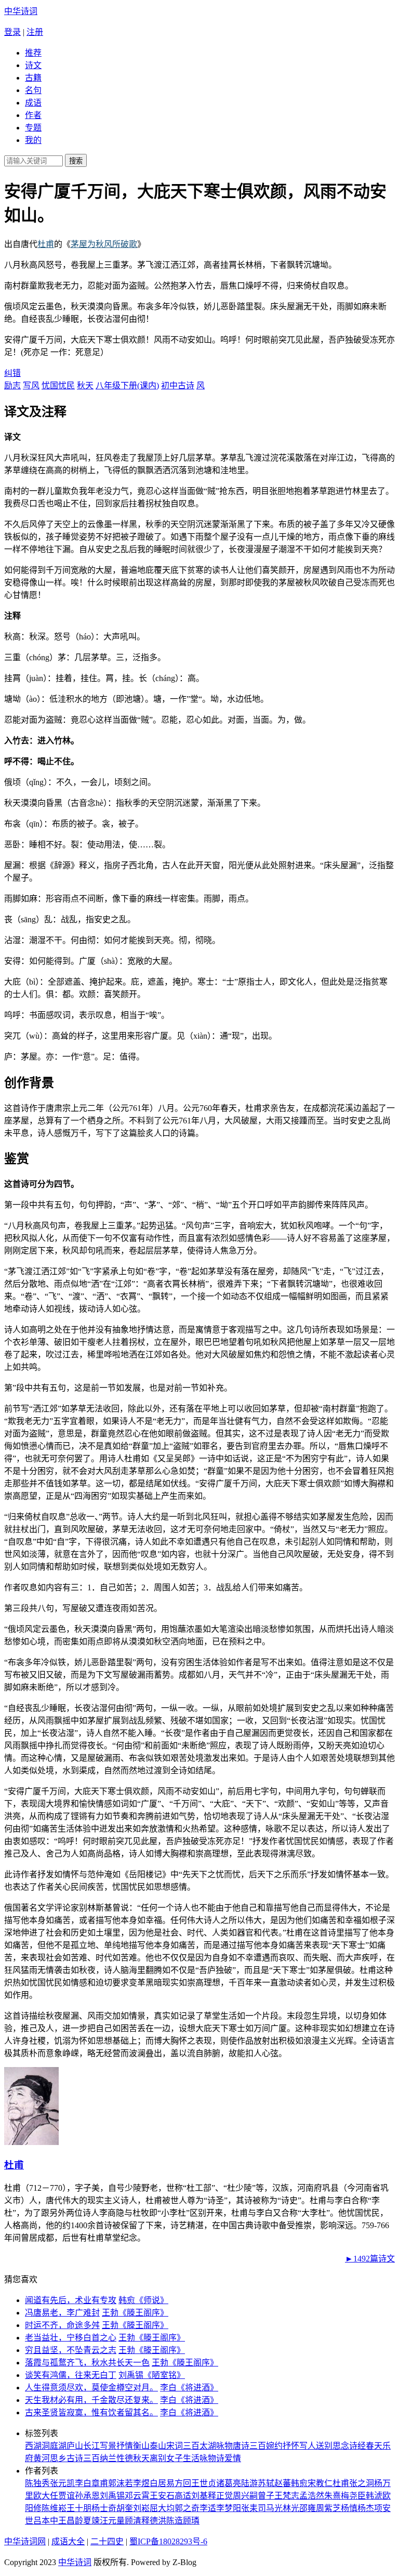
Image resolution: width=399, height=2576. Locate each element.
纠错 (12, 373)
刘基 (199, 2496)
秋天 (85, 385)
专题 (33, 128)
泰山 (158, 2446)
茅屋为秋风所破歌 (104, 244)
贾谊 (66, 2496)
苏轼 (266, 2483)
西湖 (33, 2446)
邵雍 (308, 2508)
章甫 (100, 2483)
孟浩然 (312, 2496)
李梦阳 (229, 2508)
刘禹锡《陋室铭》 (152, 2375)
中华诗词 (21, 11)
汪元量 (112, 2521)
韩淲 (374, 2496)
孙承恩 (87, 2496)
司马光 (270, 2508)
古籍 (33, 78)
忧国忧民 (58, 385)
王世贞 (204, 2483)
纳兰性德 (116, 2458)
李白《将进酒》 (189, 2388)
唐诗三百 (249, 2446)
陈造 (175, 2521)
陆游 (249, 2483)
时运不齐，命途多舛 (62, 2325)
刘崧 (141, 2508)
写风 (31, 385)
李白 (83, 2483)
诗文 (33, 65)
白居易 (162, 2483)
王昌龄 (71, 2521)
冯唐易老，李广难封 (62, 2313)
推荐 (33, 53)
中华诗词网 (25, 2541)
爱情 (233, 2458)
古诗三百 (83, 2458)
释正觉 (220, 2496)
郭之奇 (187, 2508)
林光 (291, 2508)
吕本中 (46, 2521)
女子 (175, 2458)
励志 (12, 385)
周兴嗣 (245, 2496)
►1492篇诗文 (370, 2259)
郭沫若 (121, 2483)
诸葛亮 (229, 2483)
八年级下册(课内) (127, 385)
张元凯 (62, 2483)
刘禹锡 (112, 2496)
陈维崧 (54, 2508)
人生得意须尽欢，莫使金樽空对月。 (91, 2388)
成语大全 (68, 2541)
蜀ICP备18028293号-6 (168, 2541)
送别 (324, 2446)
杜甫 (46, 244)
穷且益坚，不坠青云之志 (71, 2350)
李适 (208, 2508)
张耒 (249, 2508)
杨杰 (366, 2508)
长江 (91, 2446)
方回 (183, 2483)
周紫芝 (328, 2508)
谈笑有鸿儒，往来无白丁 (71, 2375)
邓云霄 (137, 2496)
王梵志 (287, 2496)
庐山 (75, 2446)
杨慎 (349, 2508)
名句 (33, 90)
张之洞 (362, 2483)
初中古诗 (178, 385)
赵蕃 (283, 2483)
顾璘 (191, 2521)
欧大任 (46, 2496)
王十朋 (79, 2508)
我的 (33, 140)
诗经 (357, 2446)
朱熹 (332, 2496)
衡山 (141, 2446)
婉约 (274, 2446)
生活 (191, 2458)
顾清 (133, 2521)
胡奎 (125, 2508)
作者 (33, 115)
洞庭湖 (54, 2446)
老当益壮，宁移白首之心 (71, 2338)
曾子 (266, 2496)
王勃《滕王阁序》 (135, 2313)
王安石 (162, 2496)
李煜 (141, 2483)
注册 (35, 32)
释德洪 (154, 2521)
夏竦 (91, 2521)
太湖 (208, 2446)
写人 (308, 2446)
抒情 (125, 2446)
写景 (108, 2446)
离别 (158, 2458)
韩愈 (299, 2483)
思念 (341, 2446)
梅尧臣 (353, 2496)
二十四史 (107, 2541)
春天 (374, 2446)
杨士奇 (104, 2508)
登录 (12, 32)
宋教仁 (320, 2483)
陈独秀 (37, 2483)
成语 (33, 103)
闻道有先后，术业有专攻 (71, 2300)
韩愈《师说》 (143, 2300)
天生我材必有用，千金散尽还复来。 (91, 2400)
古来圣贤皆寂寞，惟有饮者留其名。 (91, 2412)
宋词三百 (183, 2446)
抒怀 (291, 2446)
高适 (183, 2496)
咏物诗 (212, 2458)
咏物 (224, 2446)
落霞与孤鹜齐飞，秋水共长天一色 (87, 2363)
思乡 (58, 2458)
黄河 (42, 2458)
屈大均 (162, 2508)
